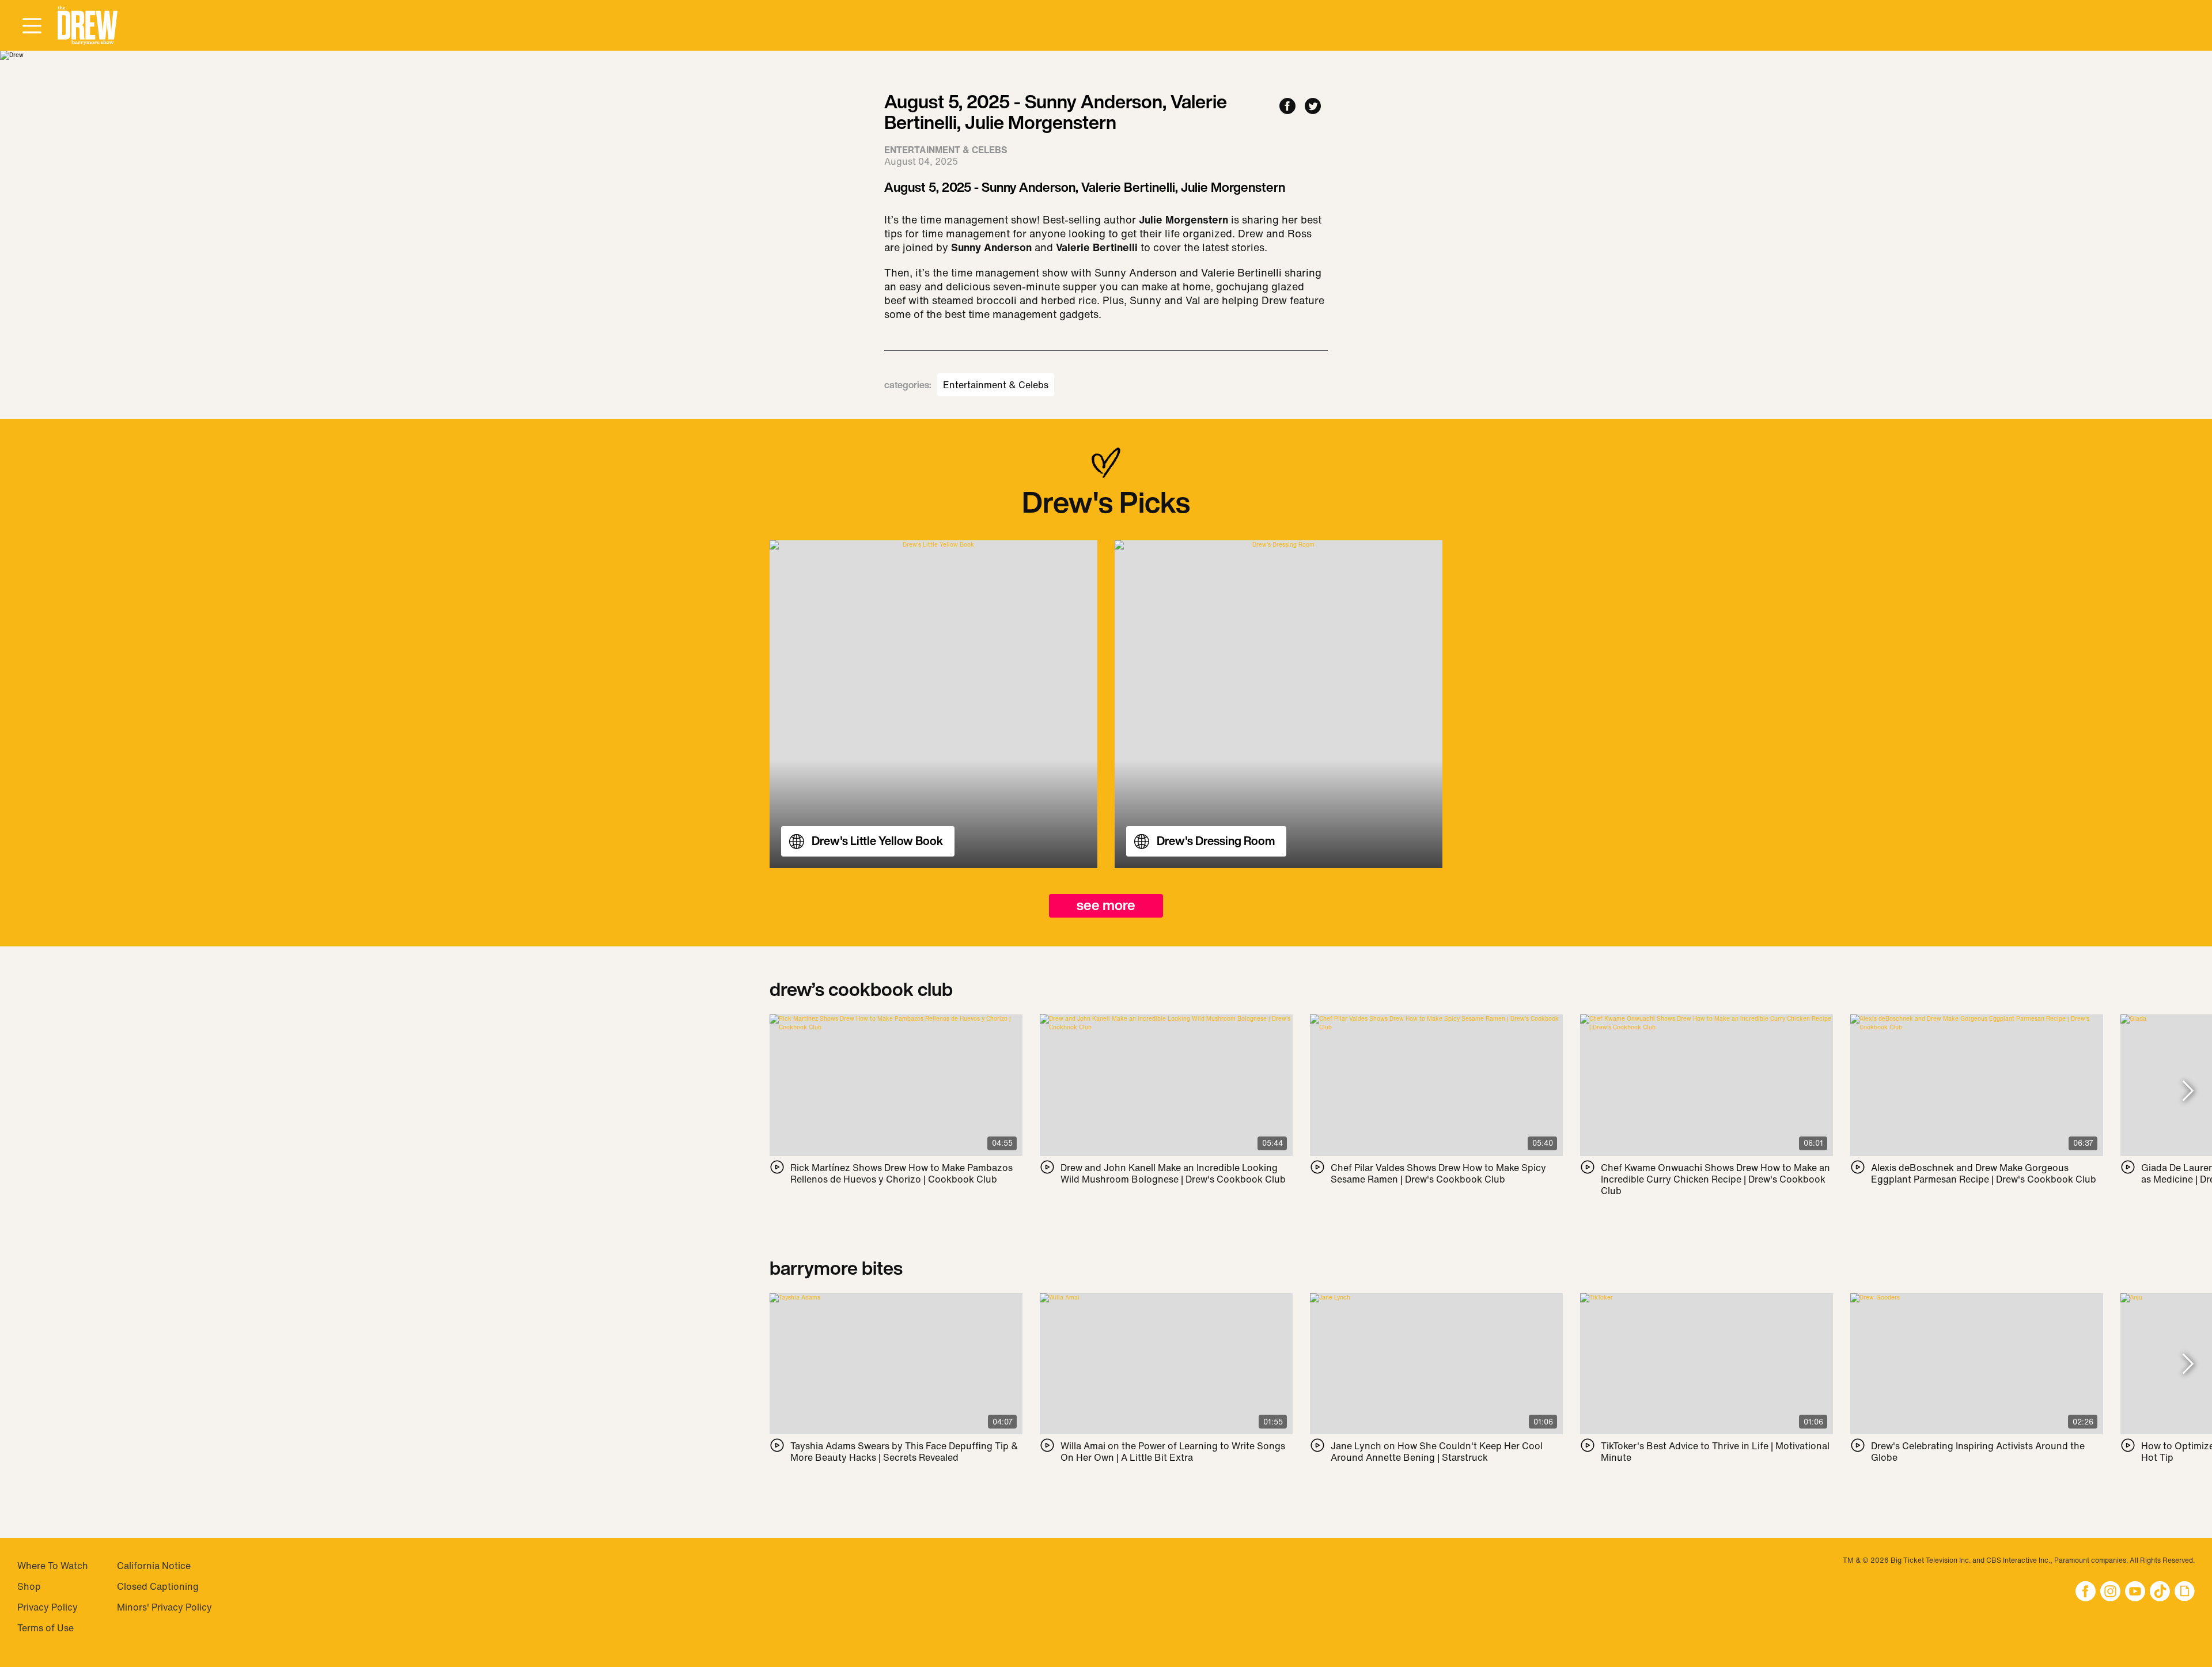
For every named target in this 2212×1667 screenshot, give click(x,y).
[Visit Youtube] (2135, 1592)
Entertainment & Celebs (996, 385)
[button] (88, 26)
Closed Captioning (158, 1586)
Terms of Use (46, 1628)
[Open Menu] (32, 26)
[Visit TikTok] (2160, 1592)
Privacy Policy (48, 1607)
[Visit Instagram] (2110, 1592)
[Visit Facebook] (2086, 1592)
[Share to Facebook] (1287, 107)
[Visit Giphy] (2185, 1592)
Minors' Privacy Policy (164, 1607)
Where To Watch (53, 1566)
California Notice (154, 1566)
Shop (29, 1586)
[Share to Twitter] (1313, 107)
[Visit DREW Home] (88, 26)
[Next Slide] (2188, 1091)
